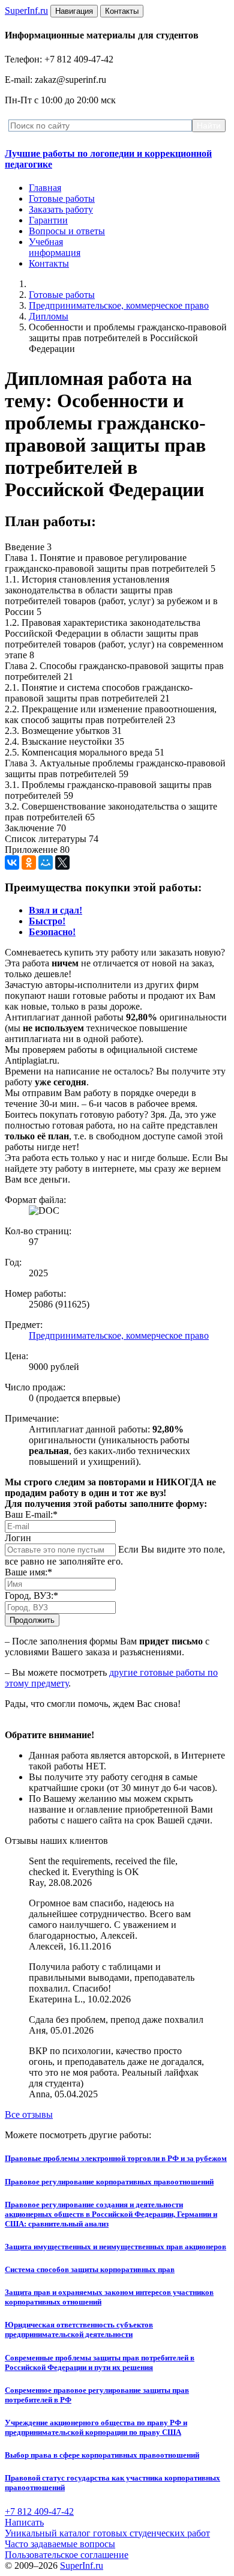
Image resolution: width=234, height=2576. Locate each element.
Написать (24, 2522)
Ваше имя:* (28, 1572)
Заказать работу (61, 209)
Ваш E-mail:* (31, 1514)
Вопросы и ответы (67, 231)
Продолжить (32, 1620)
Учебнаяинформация (55, 247)
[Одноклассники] (29, 862)
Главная (45, 188)
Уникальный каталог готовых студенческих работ (107, 2533)
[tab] (55, 910)
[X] (62, 862)
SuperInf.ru (82, 2565)
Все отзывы (29, 2114)
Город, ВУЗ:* (31, 1596)
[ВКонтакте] (12, 862)
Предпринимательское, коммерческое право (119, 305)
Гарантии (48, 220)
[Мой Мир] (46, 862)
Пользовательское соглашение (67, 2555)
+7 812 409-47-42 (39, 2511)
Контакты (49, 263)
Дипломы (49, 316)
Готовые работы (62, 199)
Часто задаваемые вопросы (60, 2544)
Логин (18, 1538)
